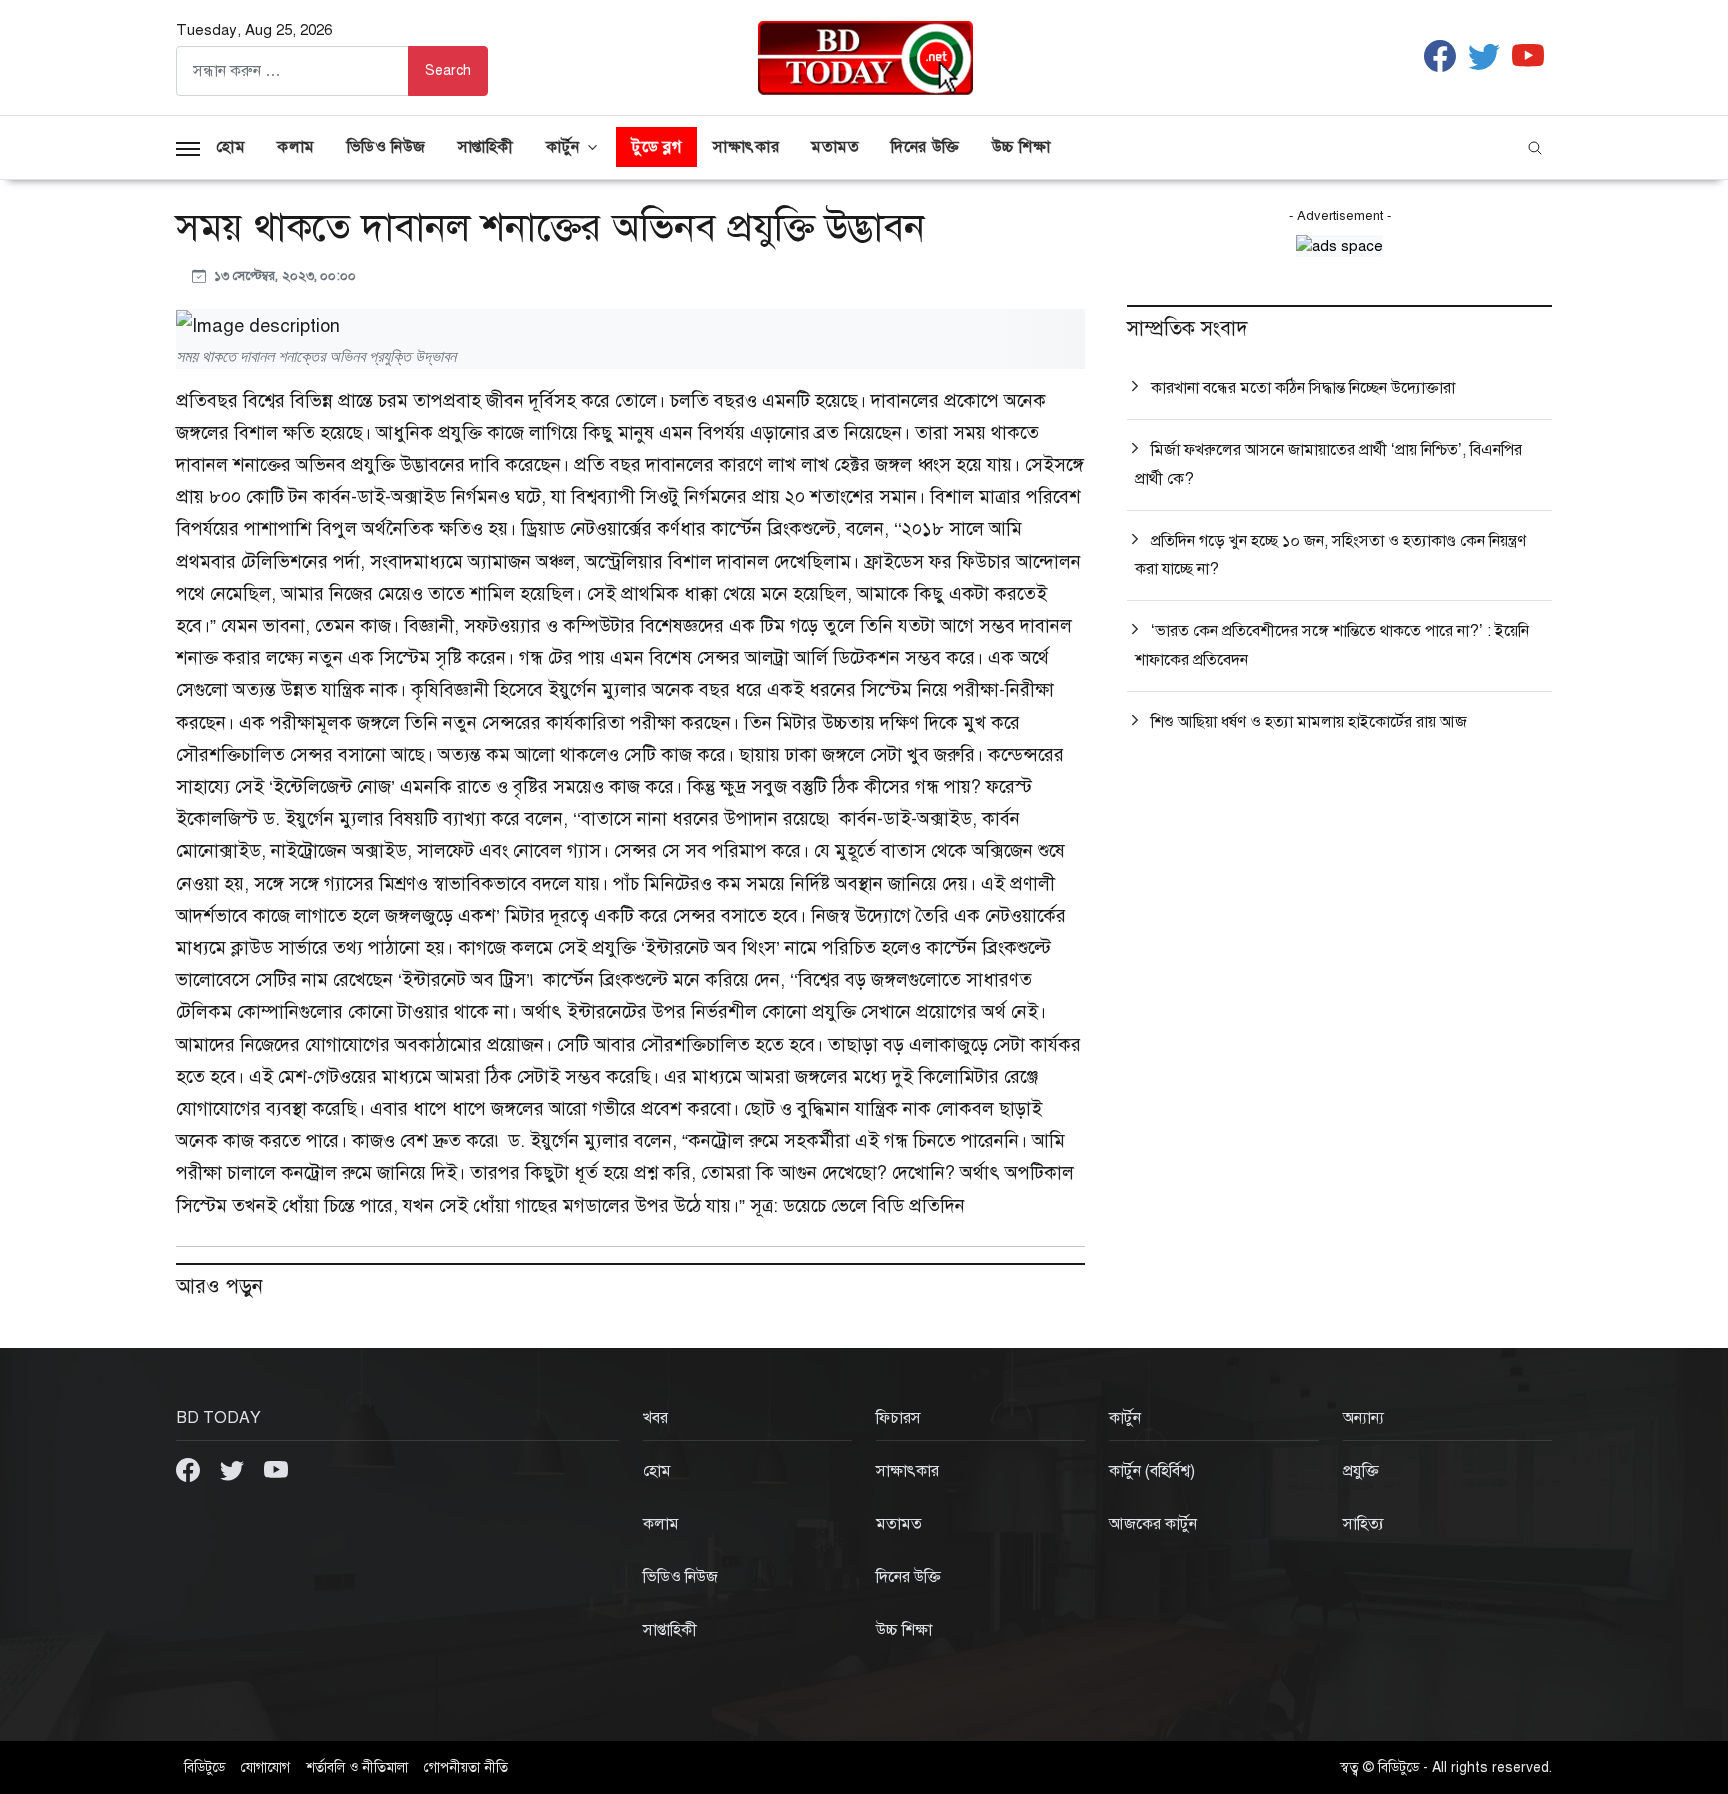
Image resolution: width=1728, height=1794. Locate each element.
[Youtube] (276, 1468)
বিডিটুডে (204, 1767)
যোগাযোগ (265, 1767)
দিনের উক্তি (925, 147)
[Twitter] (234, 1468)
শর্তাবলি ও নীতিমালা (357, 1767)
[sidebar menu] (188, 147)
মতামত (835, 147)
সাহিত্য (1363, 1524)
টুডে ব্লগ (656, 147)
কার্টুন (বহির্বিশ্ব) (1152, 1471)
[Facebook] (190, 1468)
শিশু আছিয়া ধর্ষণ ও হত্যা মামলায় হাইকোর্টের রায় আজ (1309, 722)
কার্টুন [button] (563, 147)
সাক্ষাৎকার (746, 147)
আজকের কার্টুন (1153, 1524)
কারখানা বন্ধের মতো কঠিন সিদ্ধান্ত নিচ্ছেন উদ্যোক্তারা (1303, 388)
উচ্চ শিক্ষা (1021, 147)
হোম (230, 147)
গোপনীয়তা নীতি (466, 1767)
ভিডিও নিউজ (386, 147)
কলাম (296, 147)
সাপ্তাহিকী (486, 147)
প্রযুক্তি (1361, 1471)
